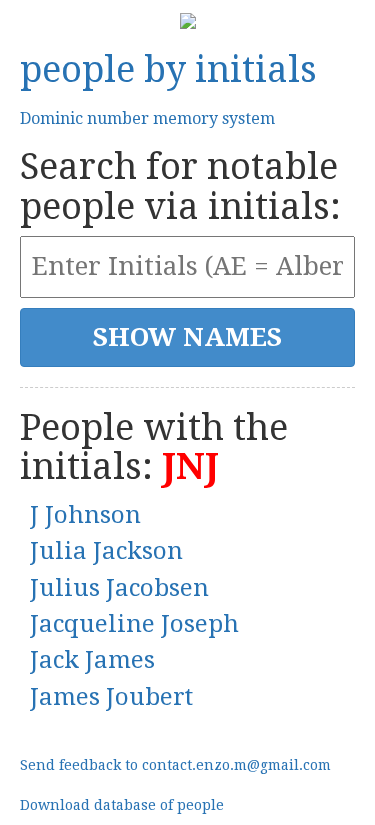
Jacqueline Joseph (134, 624)
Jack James (92, 660)
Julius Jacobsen (119, 588)
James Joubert (111, 697)
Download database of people (122, 805)
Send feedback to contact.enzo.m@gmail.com (175, 765)
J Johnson (85, 515)
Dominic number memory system (147, 118)
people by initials (168, 69)
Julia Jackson (106, 551)
